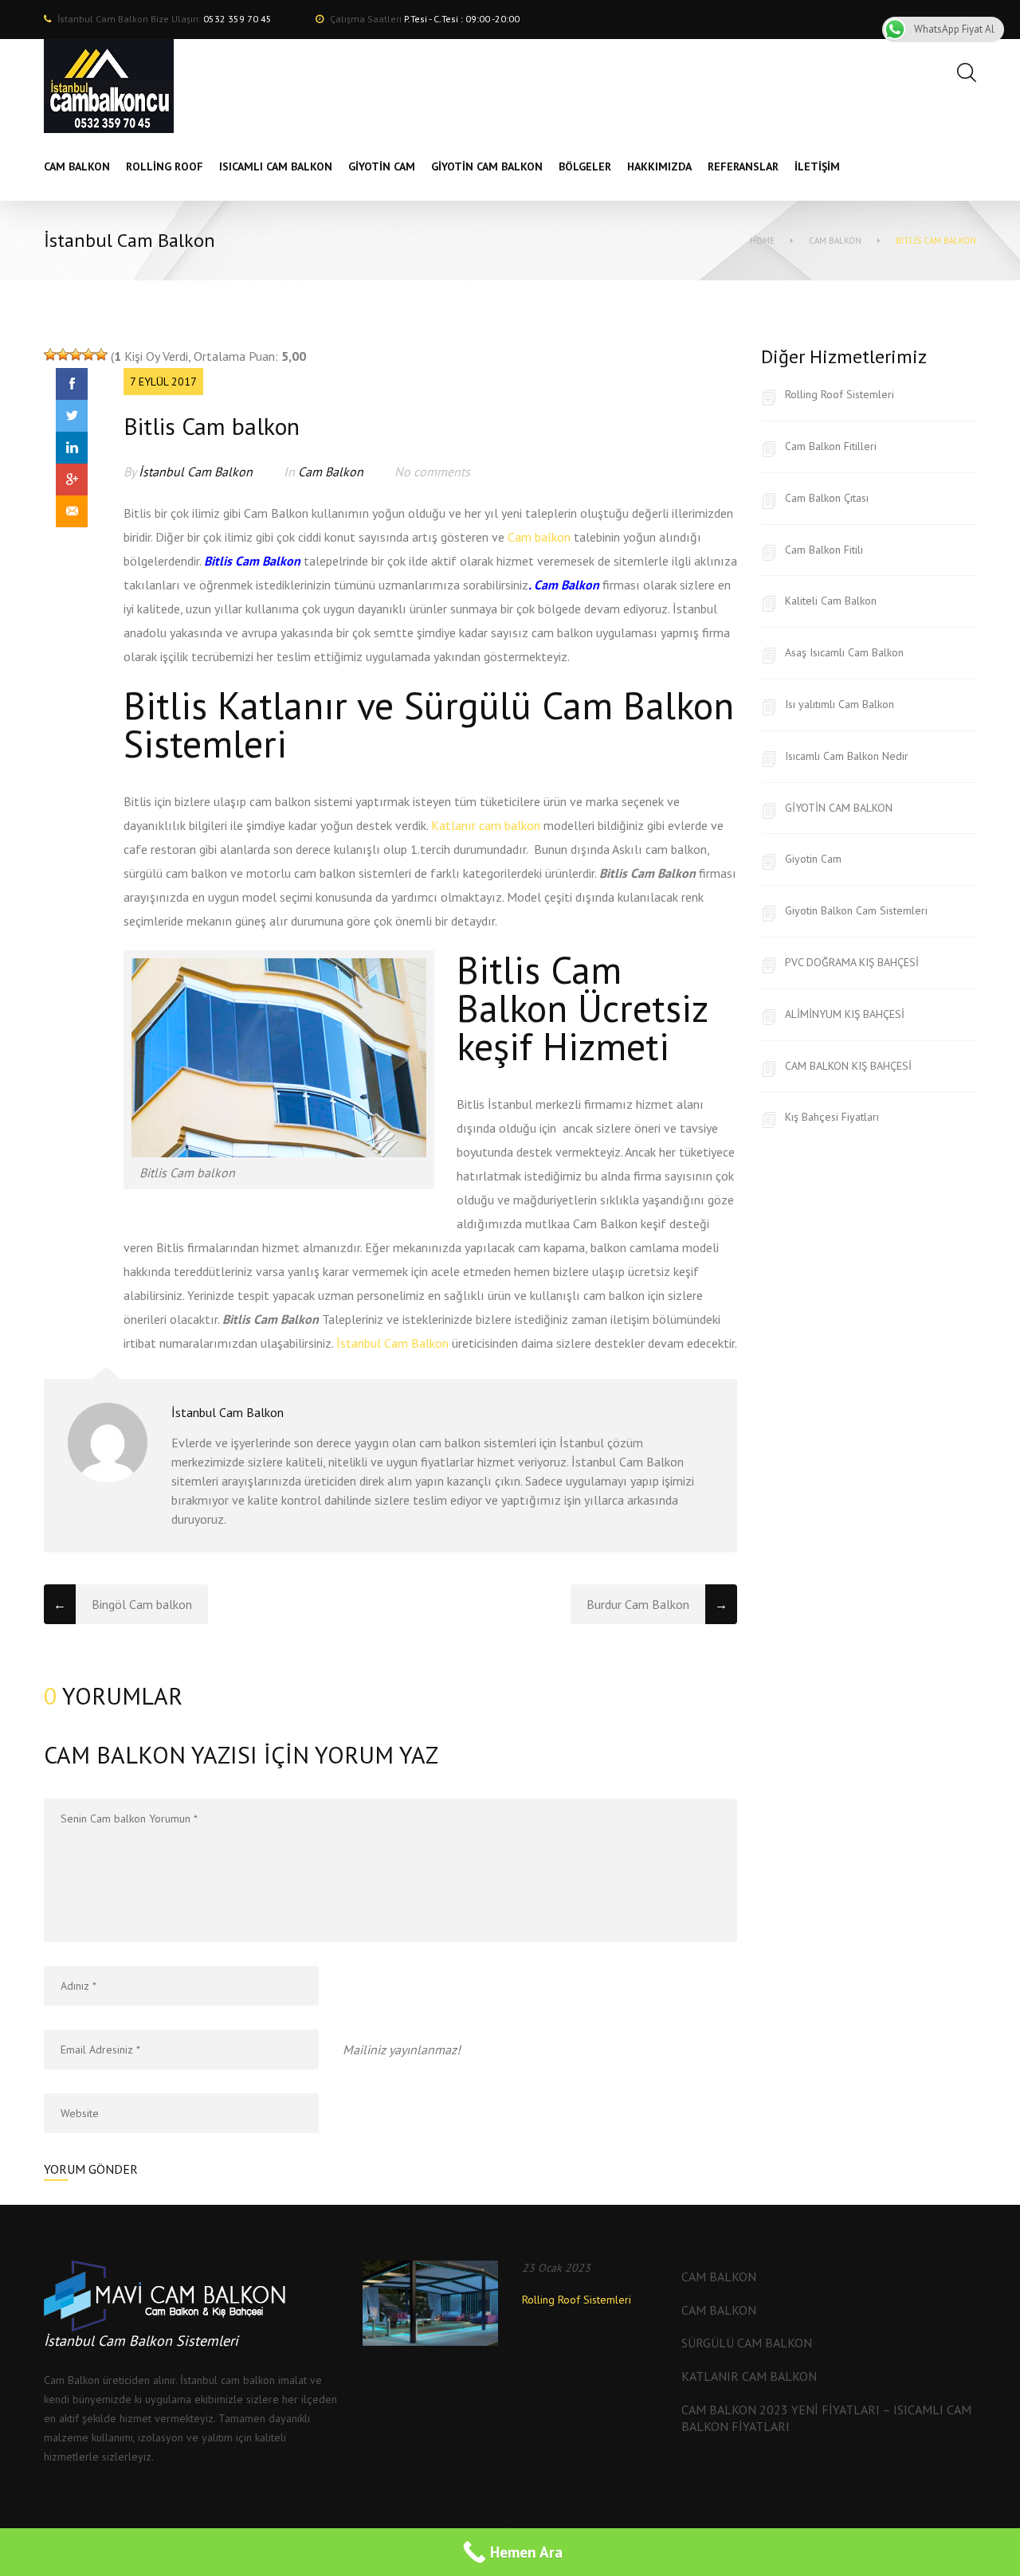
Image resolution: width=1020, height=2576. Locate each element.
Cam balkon (539, 537)
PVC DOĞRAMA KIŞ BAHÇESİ (852, 962)
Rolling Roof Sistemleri (840, 394)
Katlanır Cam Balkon (749, 2376)
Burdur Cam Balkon (638, 1604)
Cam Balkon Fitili (824, 550)
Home (762, 241)
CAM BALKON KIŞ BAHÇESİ (848, 1066)
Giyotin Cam (813, 859)
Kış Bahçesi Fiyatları (832, 1117)
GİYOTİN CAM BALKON (839, 808)
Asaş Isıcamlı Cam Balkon (844, 652)
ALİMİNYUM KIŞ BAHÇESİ (845, 1014)
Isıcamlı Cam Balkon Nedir (847, 756)
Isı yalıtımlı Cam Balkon (840, 704)
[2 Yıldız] (63, 354)
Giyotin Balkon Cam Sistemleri (856, 910)
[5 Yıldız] (101, 354)
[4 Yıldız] (88, 354)
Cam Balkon (835, 241)
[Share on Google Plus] (72, 480)
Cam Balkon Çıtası (827, 498)
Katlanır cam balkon (486, 825)
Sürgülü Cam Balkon (747, 2343)
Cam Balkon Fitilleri (831, 446)
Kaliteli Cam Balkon (831, 601)
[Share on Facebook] (72, 384)
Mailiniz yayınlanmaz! (402, 2049)
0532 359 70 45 (237, 19)
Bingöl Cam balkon (142, 1604)
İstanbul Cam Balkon (196, 472)
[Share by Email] (72, 511)
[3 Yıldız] (76, 354)
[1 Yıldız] (50, 354)
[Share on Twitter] (72, 416)
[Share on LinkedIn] (72, 448)
